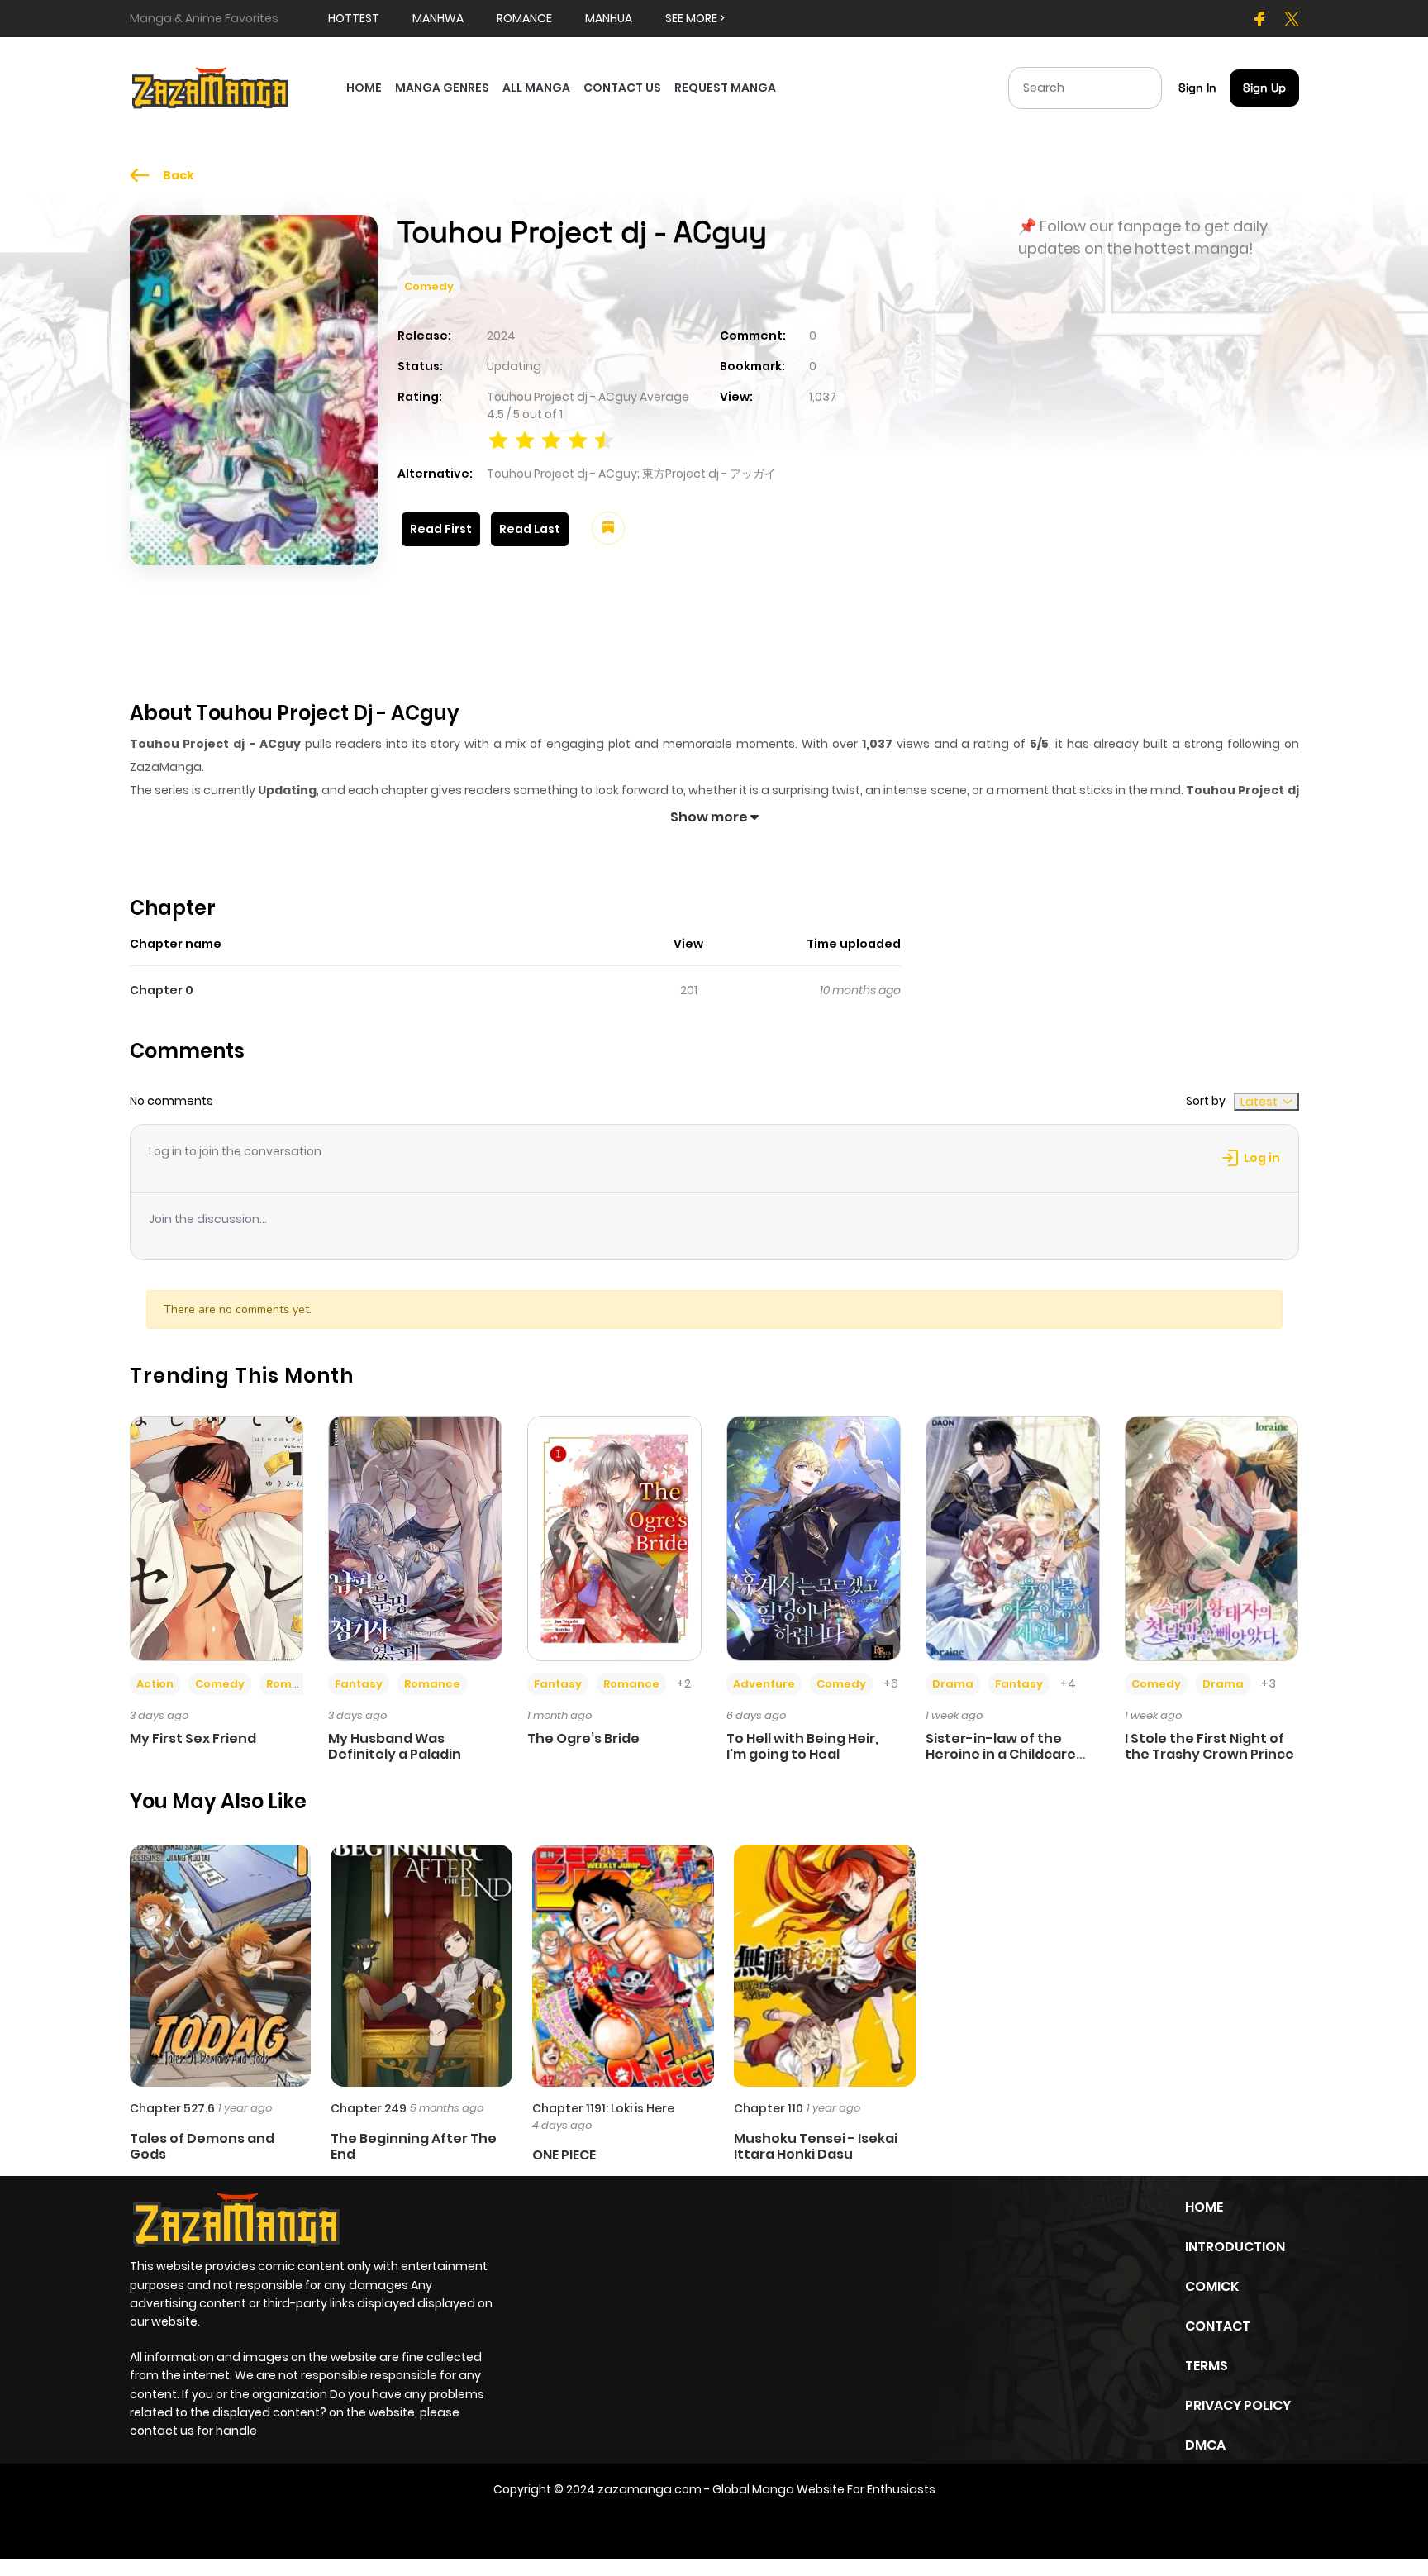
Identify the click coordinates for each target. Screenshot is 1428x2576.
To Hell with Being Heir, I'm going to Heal (802, 1746)
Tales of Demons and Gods (202, 2146)
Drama (953, 1684)
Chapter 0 (162, 990)
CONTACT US (622, 88)
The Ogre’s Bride (583, 1738)
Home (1204, 2207)
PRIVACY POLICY (1238, 2405)
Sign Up (1264, 88)
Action (155, 1684)
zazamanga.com (650, 2489)
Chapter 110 (769, 2108)
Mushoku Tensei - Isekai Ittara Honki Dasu (816, 2146)
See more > (695, 18)
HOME (364, 88)
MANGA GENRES (442, 88)
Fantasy (359, 1684)
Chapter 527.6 (172, 2108)
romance (524, 18)
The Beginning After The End (414, 2146)
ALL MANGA (536, 88)
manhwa (438, 18)
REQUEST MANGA (725, 88)
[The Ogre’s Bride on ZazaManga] (614, 1537)
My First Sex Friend (193, 1738)
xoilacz (665, 2524)
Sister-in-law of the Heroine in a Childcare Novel (1001, 1754)
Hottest (354, 18)
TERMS (1207, 2366)
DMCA (1205, 2445)
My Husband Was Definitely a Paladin (395, 1746)
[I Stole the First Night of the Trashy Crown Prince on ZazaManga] (1212, 1537)
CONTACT (1218, 2326)
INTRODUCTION (1235, 2247)
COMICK (1212, 2286)
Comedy (429, 286)
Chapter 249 (369, 2108)
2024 (501, 336)
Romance (294, 1684)
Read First (441, 529)
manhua (609, 18)
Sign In (1197, 88)
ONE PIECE (564, 2155)
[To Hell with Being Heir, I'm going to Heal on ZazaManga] (814, 1537)
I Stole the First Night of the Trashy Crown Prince (1209, 1746)
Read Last (530, 529)
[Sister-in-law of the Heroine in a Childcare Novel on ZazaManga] (1013, 1537)
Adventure (764, 1684)
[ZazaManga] (211, 87)
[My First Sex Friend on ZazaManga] (217, 1537)
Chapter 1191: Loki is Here (603, 2108)
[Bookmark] (608, 528)
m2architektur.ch (808, 2524)
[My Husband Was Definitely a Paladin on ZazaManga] (415, 1537)
